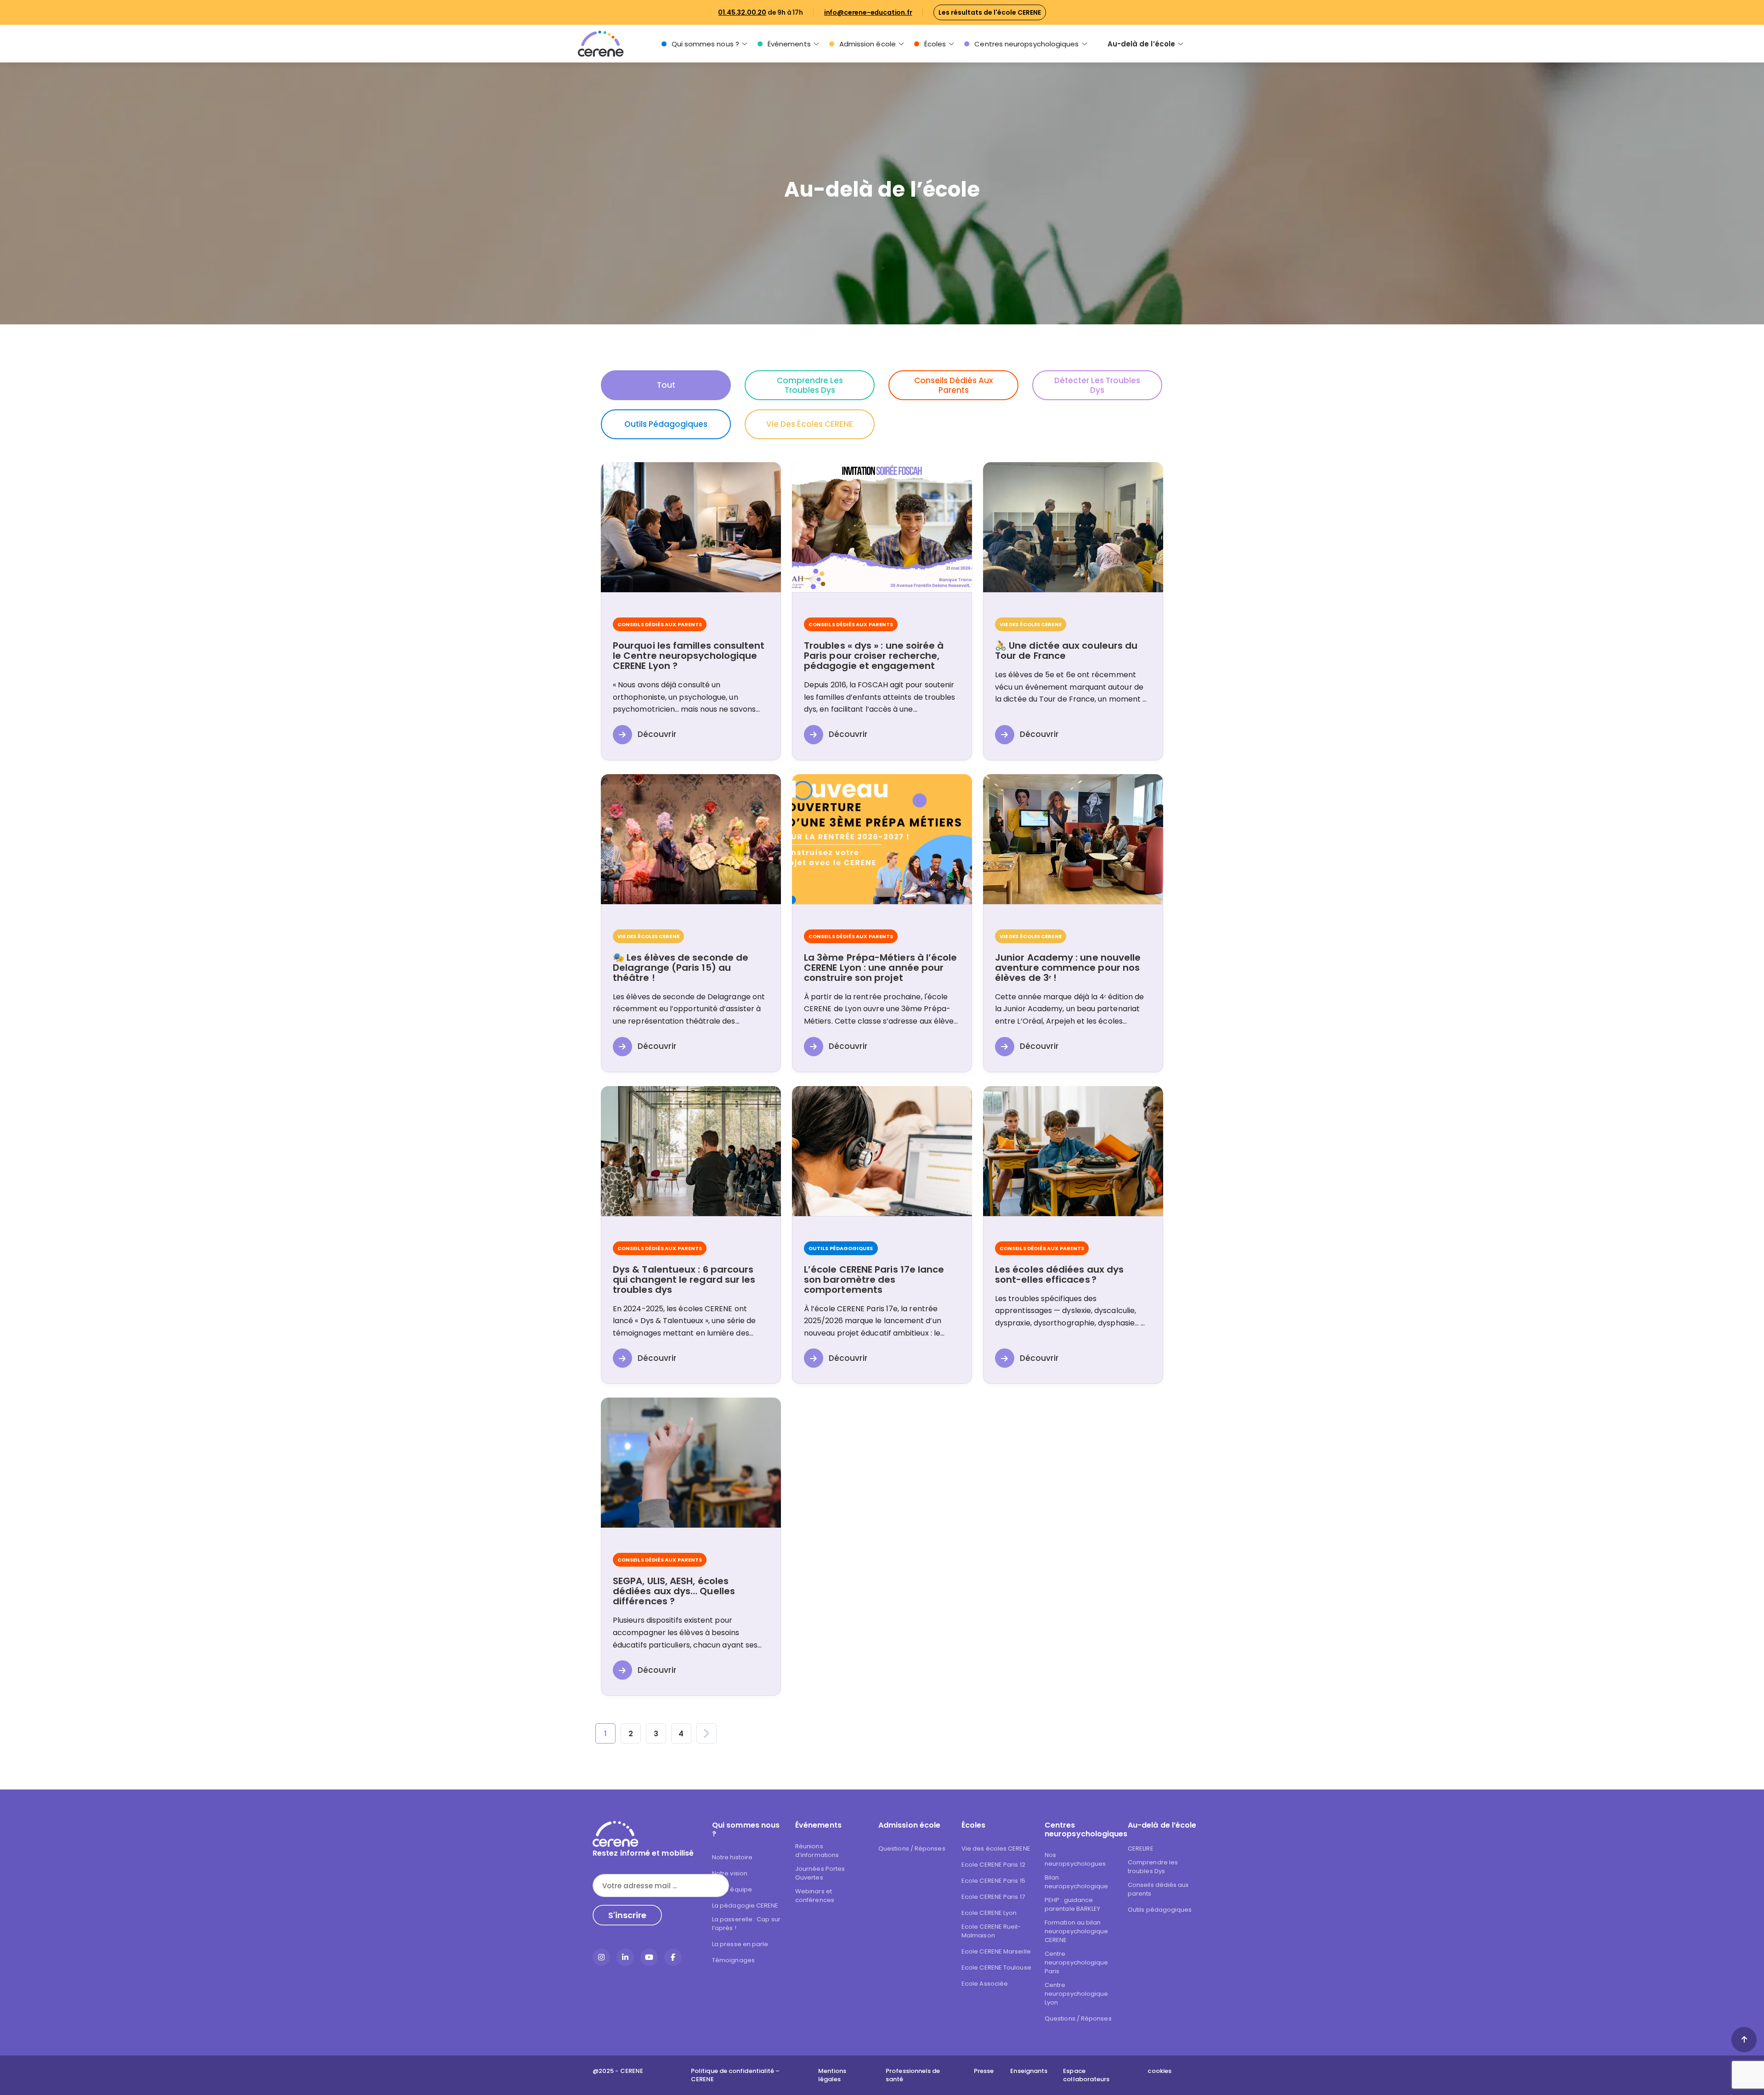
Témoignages (733, 1960)
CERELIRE (1141, 1849)
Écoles (935, 44)
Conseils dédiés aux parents (1158, 1889)
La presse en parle (740, 1944)
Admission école (868, 44)
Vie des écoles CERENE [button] (810, 424)
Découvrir (657, 734)
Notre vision (730, 1873)
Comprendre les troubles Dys (1153, 1867)
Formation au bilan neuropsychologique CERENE (1076, 1931)
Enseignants (1029, 2071)
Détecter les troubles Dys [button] (1097, 385)
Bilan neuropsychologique (1076, 1882)
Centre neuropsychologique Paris (1076, 1962)
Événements (789, 44)
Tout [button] (666, 385)
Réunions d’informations (817, 1851)
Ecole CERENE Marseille (996, 1951)
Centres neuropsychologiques (1026, 44)
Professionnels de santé (913, 2075)
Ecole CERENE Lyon (989, 1913)
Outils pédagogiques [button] (666, 424)
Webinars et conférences (815, 1896)
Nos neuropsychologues (1075, 1859)
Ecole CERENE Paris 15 (993, 1881)
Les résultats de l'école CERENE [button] (990, 12)
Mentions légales (832, 2075)
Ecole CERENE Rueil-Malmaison (991, 1931)
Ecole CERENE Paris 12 (993, 1865)
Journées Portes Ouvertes (820, 1873)
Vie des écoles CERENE (996, 1849)
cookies (1159, 2071)
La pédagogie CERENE (745, 1905)
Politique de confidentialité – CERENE (735, 2075)
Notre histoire (732, 1857)
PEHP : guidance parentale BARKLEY (1072, 1904)
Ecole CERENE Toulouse (996, 1968)
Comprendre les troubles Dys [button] (810, 385)
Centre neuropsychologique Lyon (1076, 1994)
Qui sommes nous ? (705, 44)
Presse (984, 2071)
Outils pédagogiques (1160, 1910)
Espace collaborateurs (1086, 2075)
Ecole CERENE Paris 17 (993, 1897)
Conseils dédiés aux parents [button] (953, 385)
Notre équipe (732, 1889)
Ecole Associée (985, 1984)
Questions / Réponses (912, 1849)
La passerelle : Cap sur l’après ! (746, 1924)
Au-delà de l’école (1141, 44)
